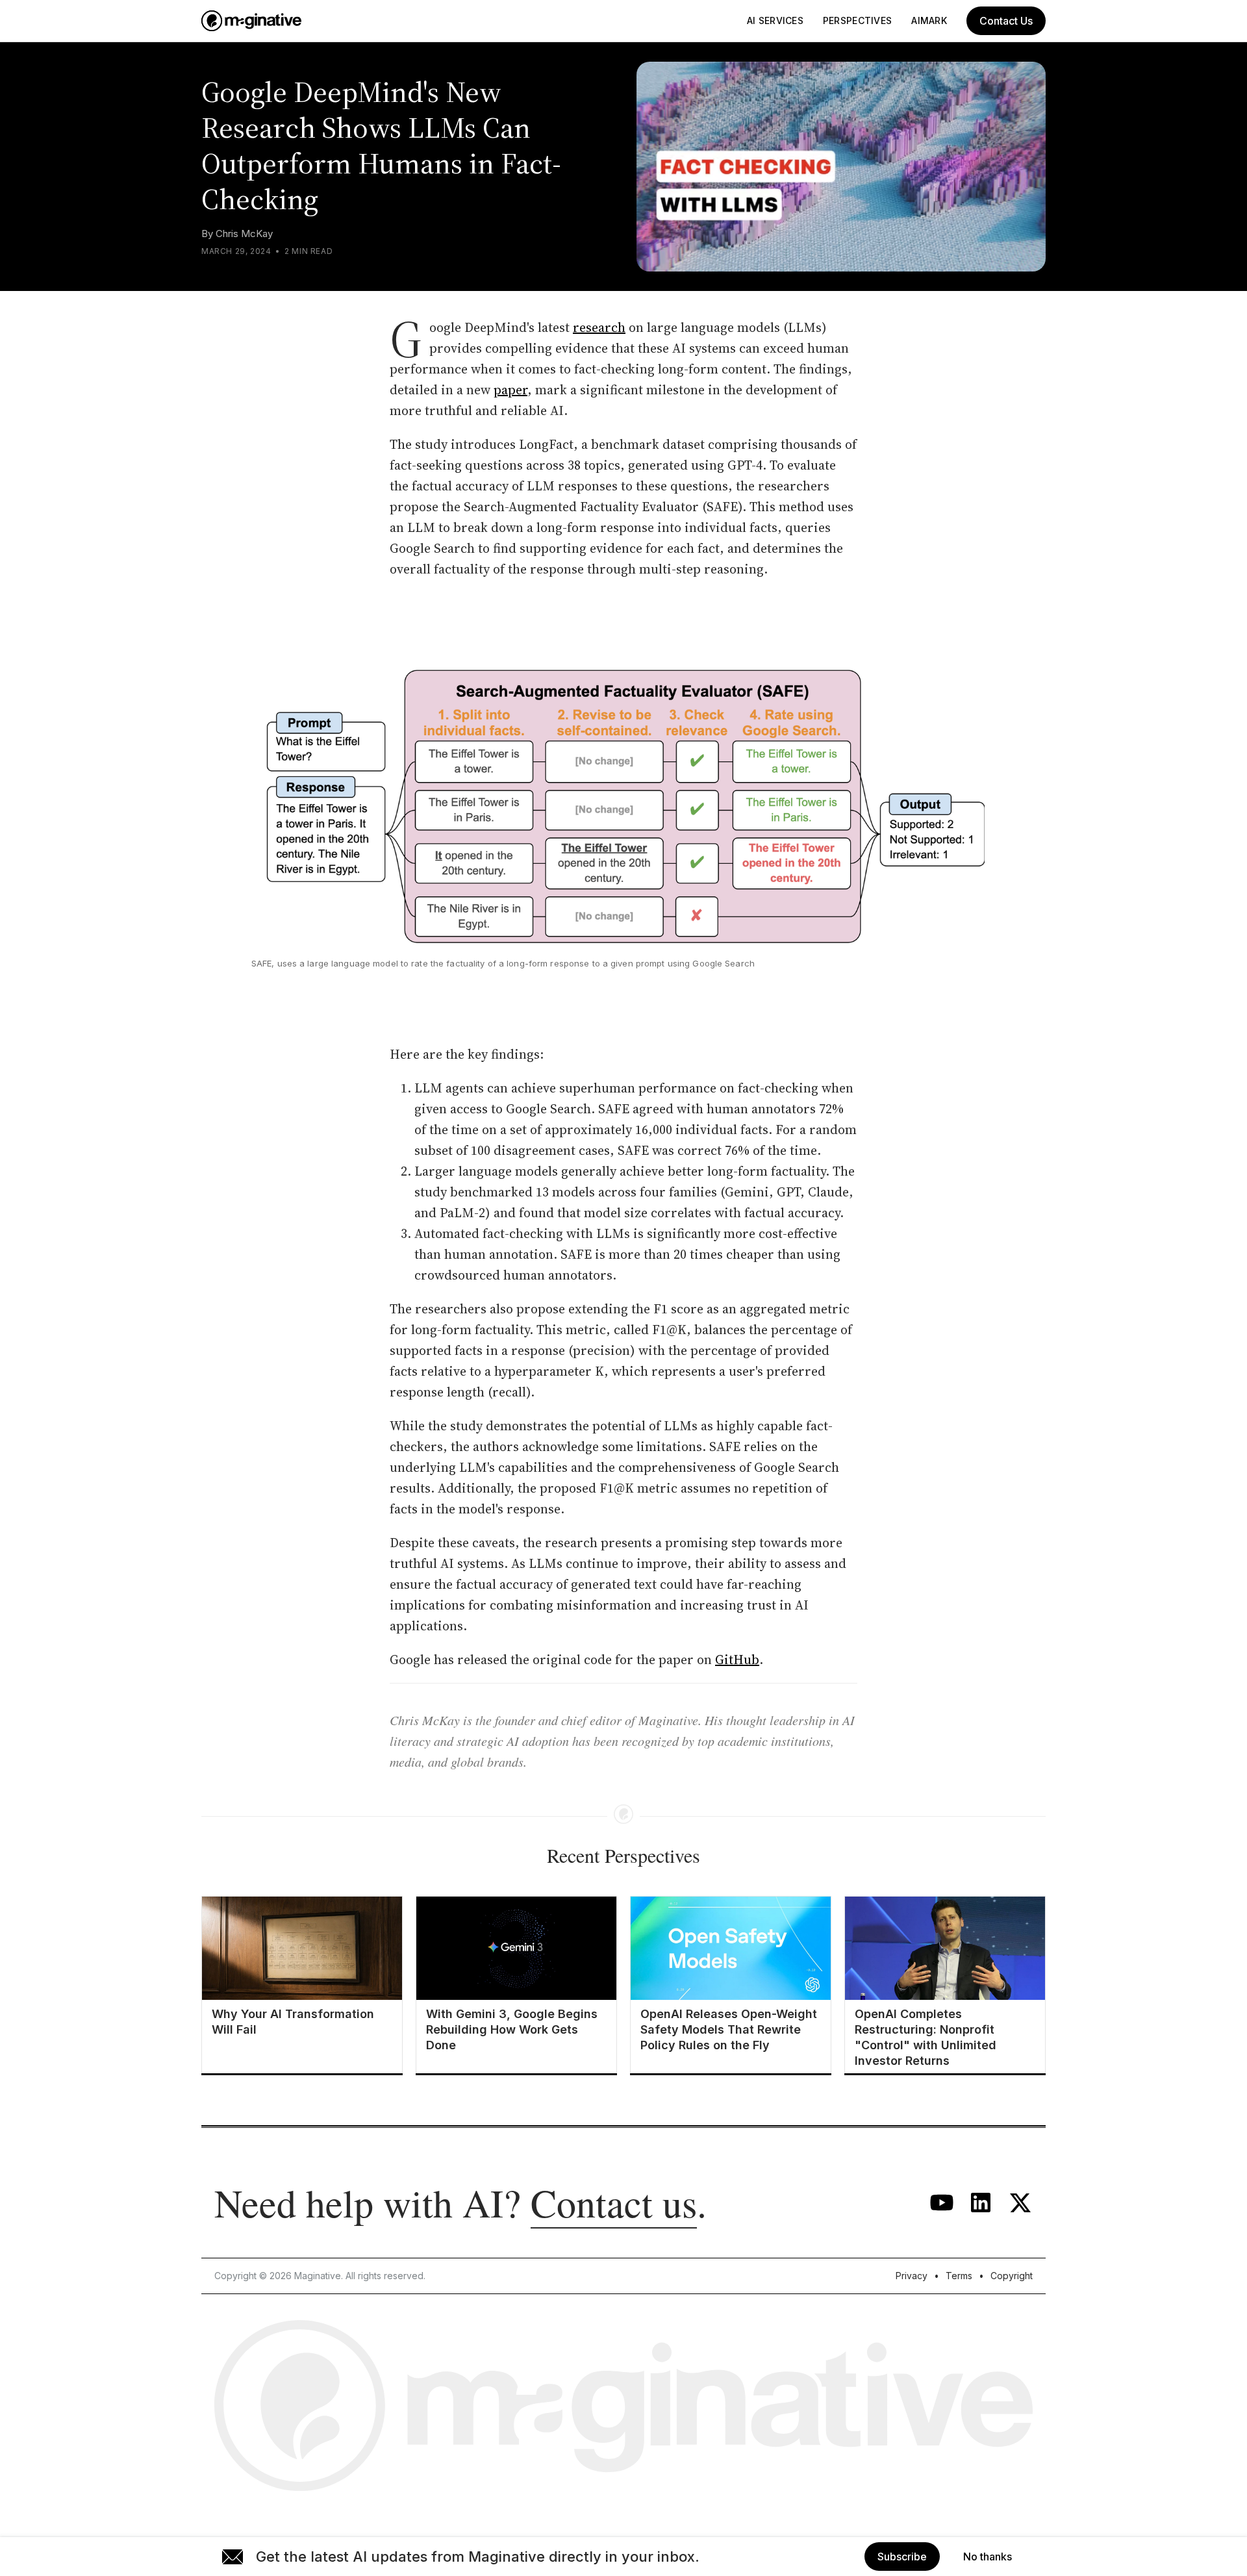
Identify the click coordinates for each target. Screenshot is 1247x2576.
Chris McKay (244, 234)
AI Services (775, 20)
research (599, 327)
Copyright (1012, 2276)
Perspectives (857, 20)
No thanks (988, 2557)
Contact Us (1006, 21)
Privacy (912, 2276)
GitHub (737, 1660)
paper (510, 390)
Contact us (614, 2203)
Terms (959, 2276)
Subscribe (902, 2557)
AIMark (929, 20)
